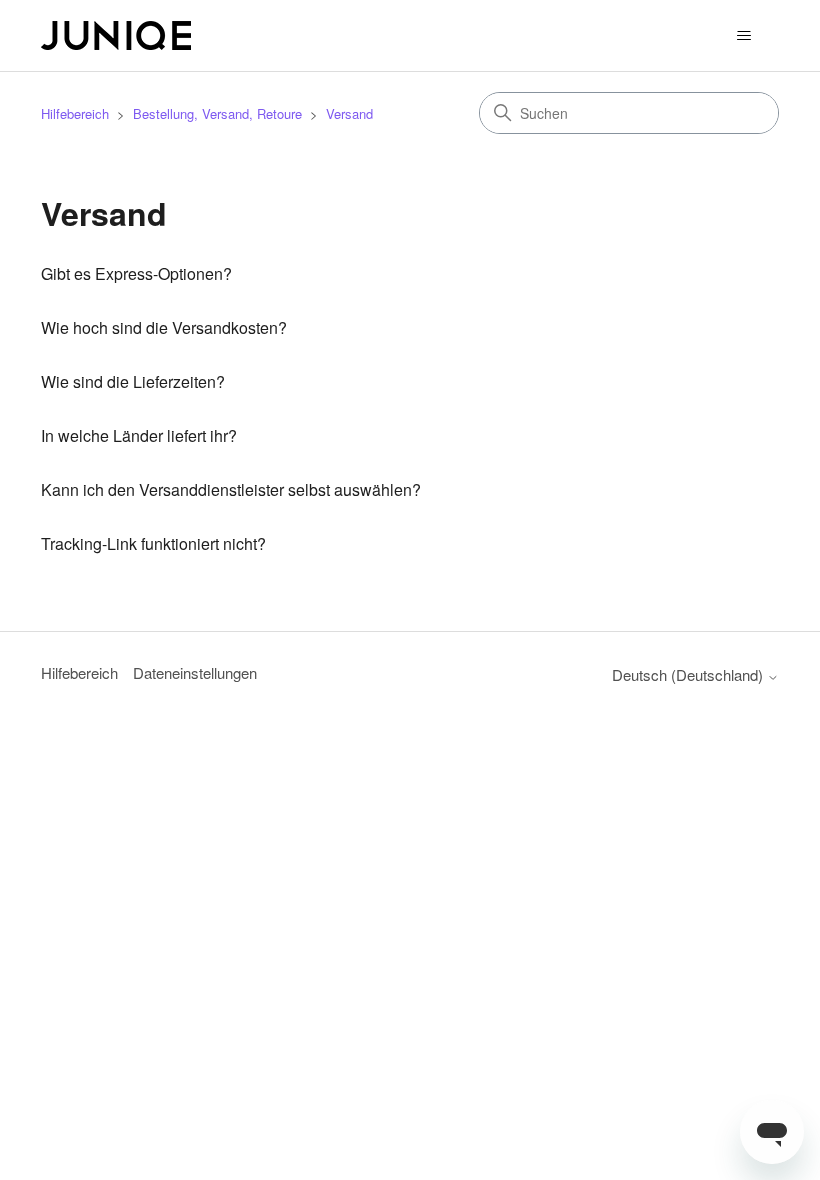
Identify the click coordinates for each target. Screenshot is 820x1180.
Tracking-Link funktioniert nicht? (153, 543)
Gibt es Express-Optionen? (136, 273)
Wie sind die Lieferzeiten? (133, 381)
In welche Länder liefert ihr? (139, 435)
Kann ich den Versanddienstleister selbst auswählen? (231, 489)
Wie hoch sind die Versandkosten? (164, 327)
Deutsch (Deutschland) (689, 674)
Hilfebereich (75, 113)
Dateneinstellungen (195, 672)
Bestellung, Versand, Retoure (217, 113)
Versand (349, 113)
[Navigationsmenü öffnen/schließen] (743, 36)
